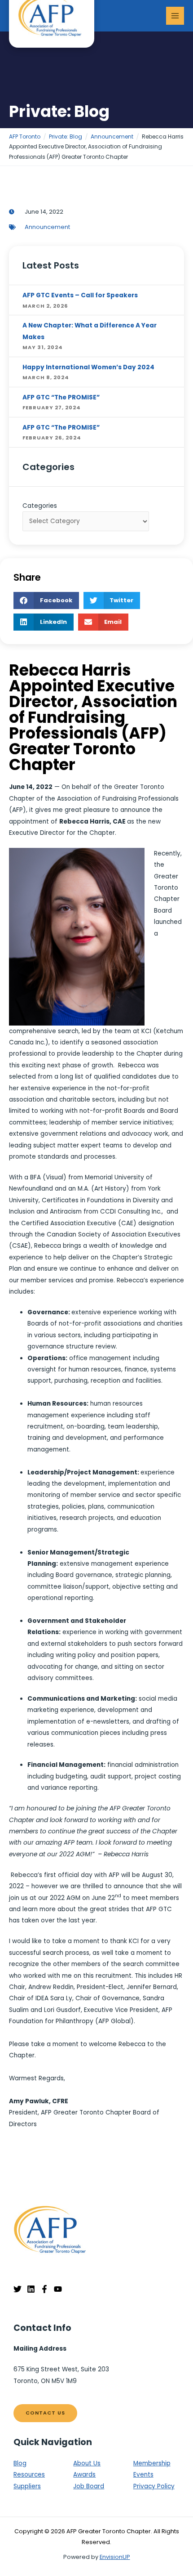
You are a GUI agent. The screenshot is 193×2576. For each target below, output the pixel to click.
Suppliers (27, 2486)
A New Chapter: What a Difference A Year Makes (90, 331)
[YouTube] (58, 2289)
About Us (87, 2463)
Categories (40, 506)
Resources (29, 2475)
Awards (84, 2475)
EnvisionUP (115, 2557)
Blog (20, 2463)
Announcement (47, 227)
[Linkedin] (31, 2289)
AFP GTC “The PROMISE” (61, 397)
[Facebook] (44, 2289)
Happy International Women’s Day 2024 (88, 367)
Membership (152, 2463)
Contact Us (45, 2413)
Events (143, 2475)
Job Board (89, 2486)
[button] (46, 600)
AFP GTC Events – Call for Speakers (80, 295)
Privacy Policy (154, 2486)
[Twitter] (18, 2289)
